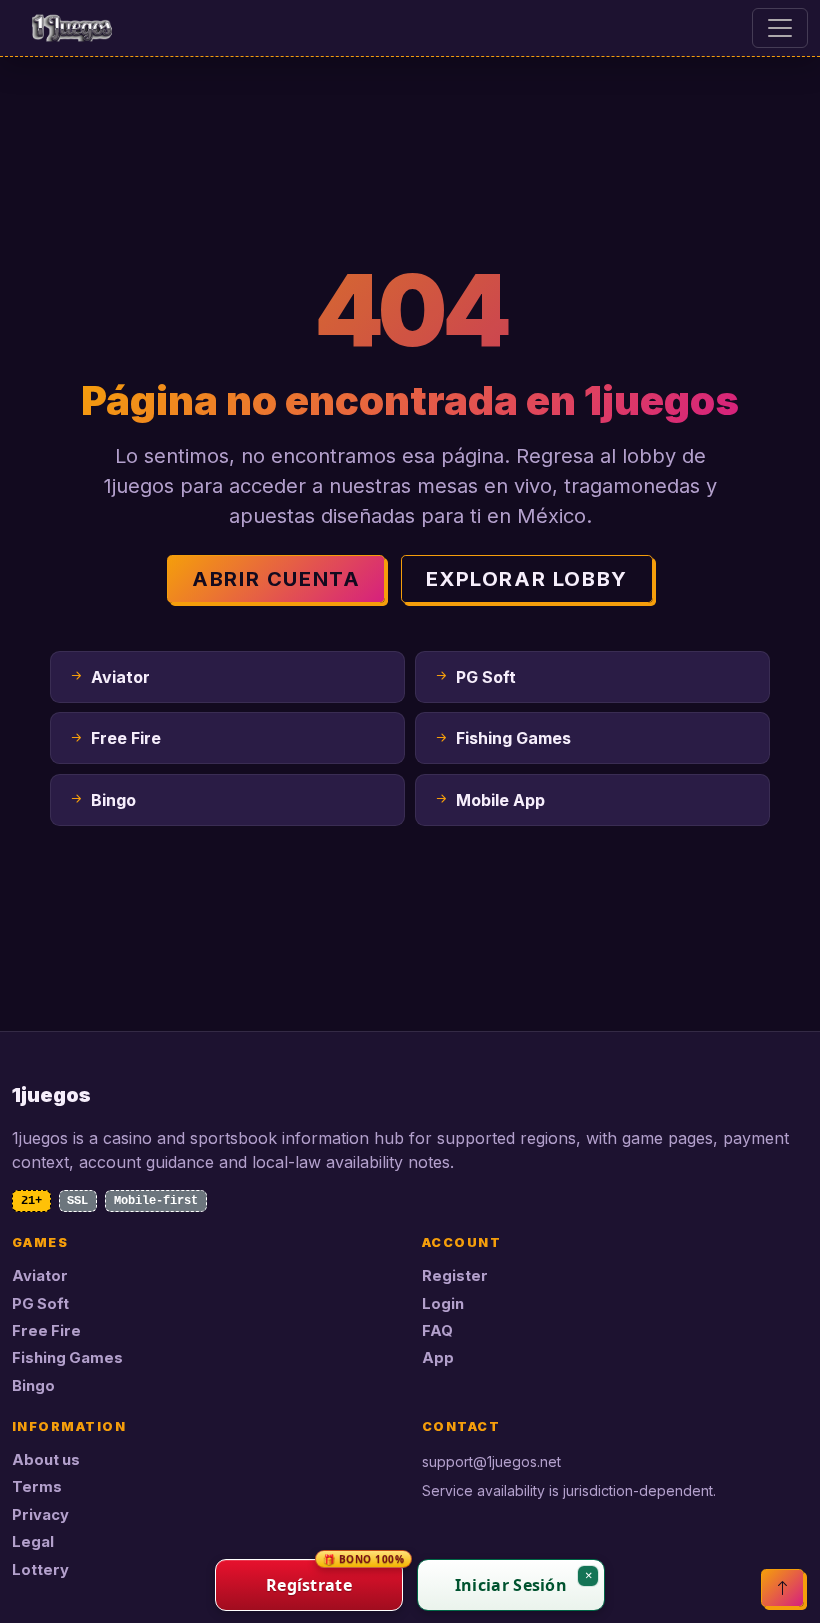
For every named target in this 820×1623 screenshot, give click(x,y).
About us (46, 1460)
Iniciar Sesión (511, 1585)
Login (443, 1304)
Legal (33, 1542)
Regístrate (334, 1577)
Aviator (40, 1276)
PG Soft (40, 1304)
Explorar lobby (526, 579)
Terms (37, 1487)
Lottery (40, 1570)
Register (455, 1276)
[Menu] (780, 28)
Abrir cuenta (276, 579)
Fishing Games (67, 1358)
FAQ (437, 1331)
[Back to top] (782, 1588)
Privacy (40, 1515)
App (438, 1358)
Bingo (33, 1386)
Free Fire (46, 1331)
